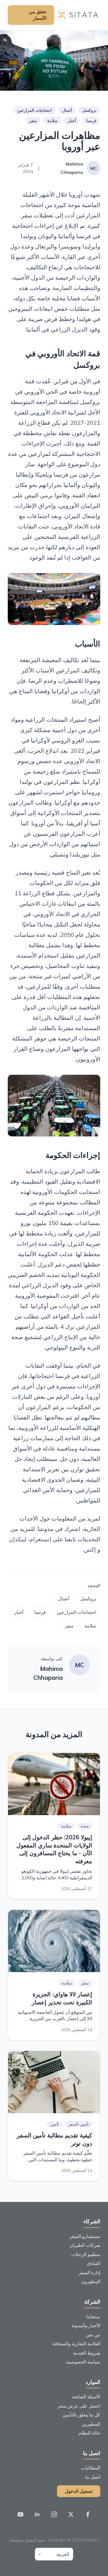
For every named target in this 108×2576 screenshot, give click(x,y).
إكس (90, 1549)
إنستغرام (40, 1539)
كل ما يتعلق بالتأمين (81, 2415)
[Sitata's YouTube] (20, 2515)
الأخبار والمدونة (86, 2325)
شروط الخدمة (87, 2353)
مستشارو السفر (85, 2236)
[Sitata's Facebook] (88, 2515)
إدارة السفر (89, 2272)
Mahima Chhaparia (48, 1673)
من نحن (93, 2335)
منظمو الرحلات (86, 2254)
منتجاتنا (93, 2317)
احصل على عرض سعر (79, 2406)
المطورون (91, 2281)
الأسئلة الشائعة (86, 2397)
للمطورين (91, 2424)
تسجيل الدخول (79, 2491)
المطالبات (91, 2468)
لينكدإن (18, 1539)
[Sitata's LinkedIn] (37, 2515)
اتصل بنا (93, 2477)
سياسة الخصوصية (83, 2362)
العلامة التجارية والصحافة (76, 2344)
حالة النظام (89, 2433)
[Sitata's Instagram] (54, 2515)
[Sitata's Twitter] (71, 2515)
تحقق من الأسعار (38, 15)
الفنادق (94, 2263)
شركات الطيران (85, 2245)
